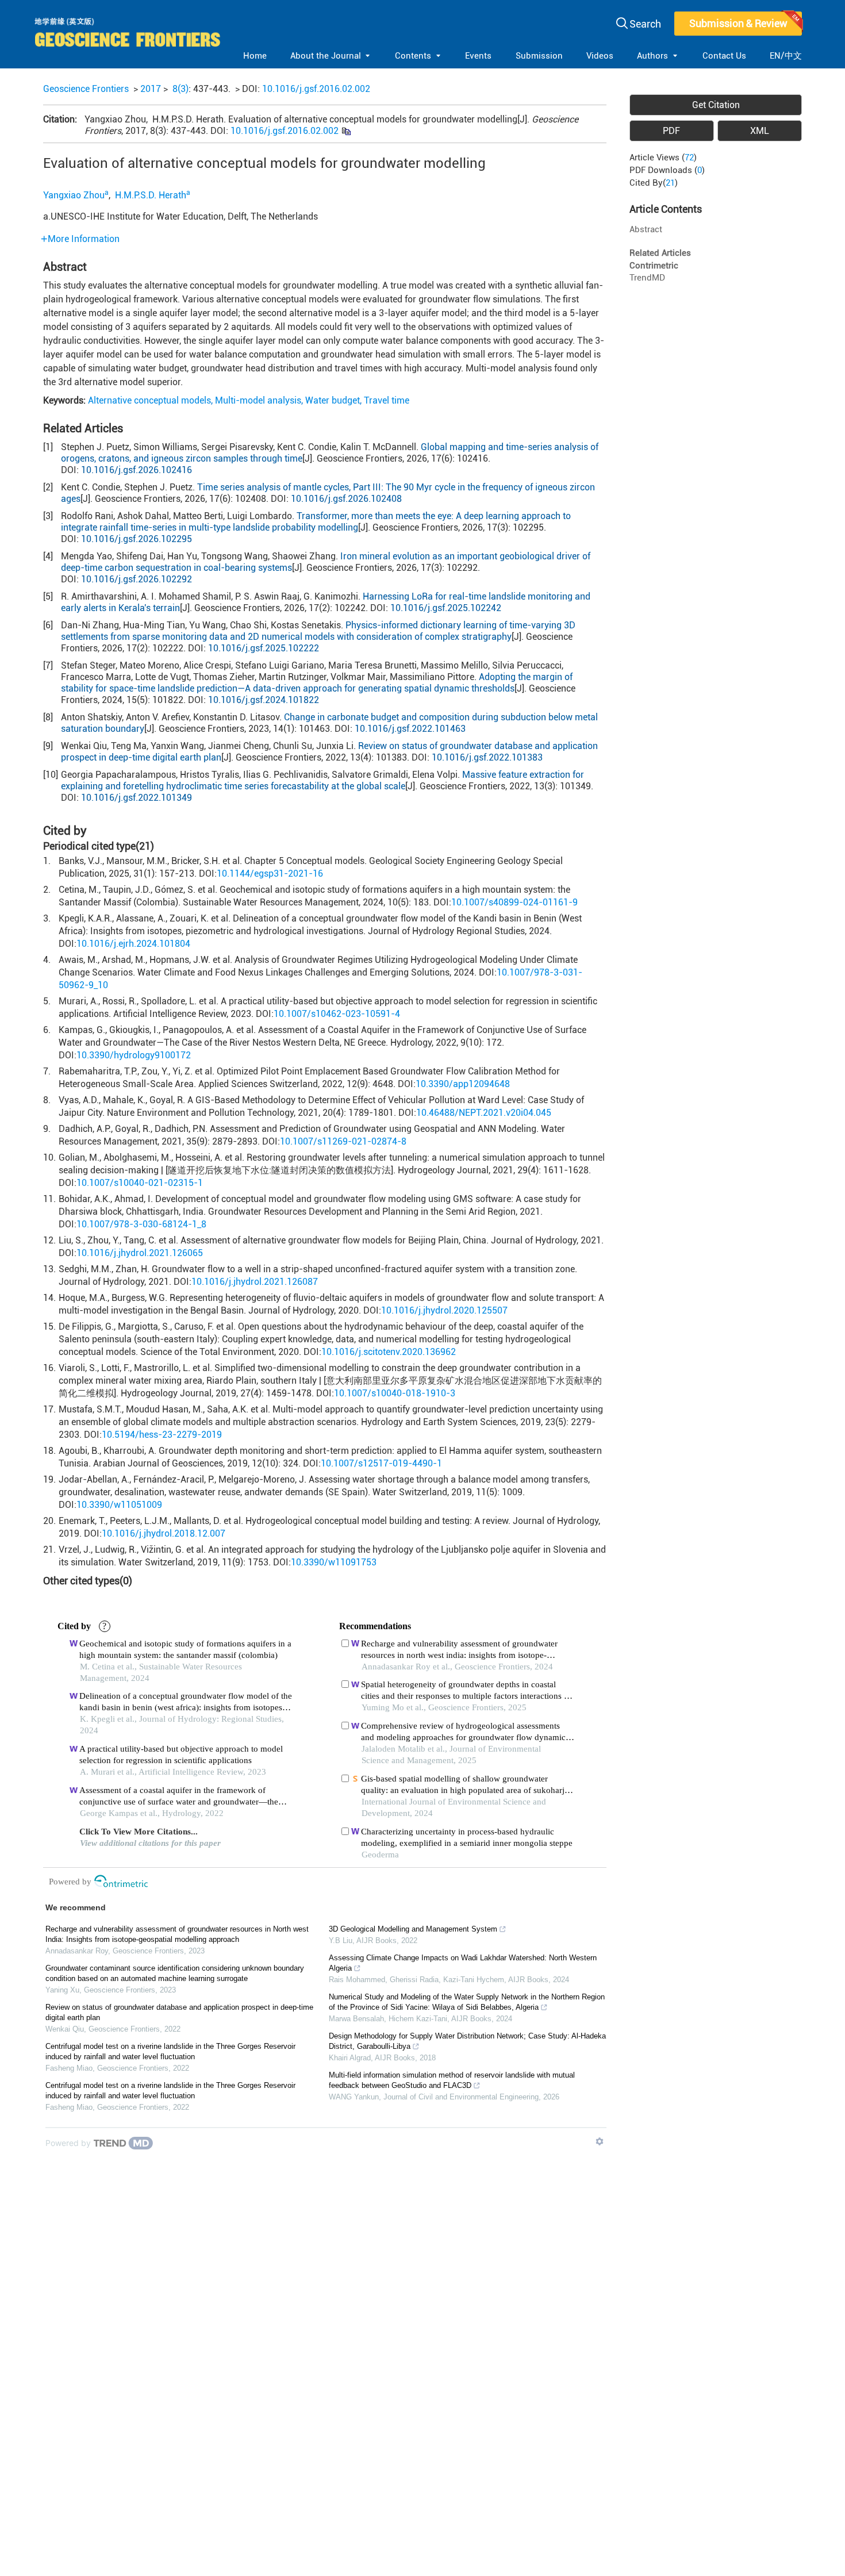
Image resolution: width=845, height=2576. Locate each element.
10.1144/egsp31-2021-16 (270, 874)
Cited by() (654, 183)
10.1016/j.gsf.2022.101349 (137, 798)
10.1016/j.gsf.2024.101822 (264, 700)
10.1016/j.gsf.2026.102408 (346, 499)
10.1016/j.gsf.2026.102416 (137, 470)
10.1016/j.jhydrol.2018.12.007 (164, 1533)
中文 (793, 56)
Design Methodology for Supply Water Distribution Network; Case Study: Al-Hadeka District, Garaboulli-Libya (467, 2041)
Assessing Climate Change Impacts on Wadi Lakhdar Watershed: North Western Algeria (463, 1963)
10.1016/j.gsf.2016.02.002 (316, 89)
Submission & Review (738, 23)
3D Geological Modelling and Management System (413, 1929)
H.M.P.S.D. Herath (149, 195)
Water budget (333, 400)
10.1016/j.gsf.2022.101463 (410, 729)
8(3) (180, 89)
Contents (413, 56)
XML (760, 131)
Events (478, 56)
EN (775, 56)
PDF (671, 131)
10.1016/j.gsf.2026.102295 (137, 539)
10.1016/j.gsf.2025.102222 (264, 648)
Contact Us (724, 56)
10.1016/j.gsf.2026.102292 (137, 579)
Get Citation (716, 105)
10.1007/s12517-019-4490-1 (381, 1463)
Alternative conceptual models (149, 400)
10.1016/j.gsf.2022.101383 (487, 757)
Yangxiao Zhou (74, 195)
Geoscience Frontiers (86, 89)
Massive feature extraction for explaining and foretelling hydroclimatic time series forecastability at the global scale (322, 780)
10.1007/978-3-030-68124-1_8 (141, 1224)
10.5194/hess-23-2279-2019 (162, 1435)
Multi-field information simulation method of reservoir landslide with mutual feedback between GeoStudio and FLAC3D (452, 2080)
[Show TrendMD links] (600, 2141)
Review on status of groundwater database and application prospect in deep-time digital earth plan (179, 2012)
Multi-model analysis (258, 400)
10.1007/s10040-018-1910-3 (395, 1393)
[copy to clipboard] (346, 131)
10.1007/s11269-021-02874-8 (343, 1141)
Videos (600, 56)
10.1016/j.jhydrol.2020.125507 (444, 1310)
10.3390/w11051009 (119, 1505)
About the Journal (326, 56)
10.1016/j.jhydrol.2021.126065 (140, 1253)
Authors (652, 56)
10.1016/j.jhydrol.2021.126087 (255, 1282)
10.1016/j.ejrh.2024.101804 (133, 944)
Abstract (646, 229)
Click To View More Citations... (139, 1832)
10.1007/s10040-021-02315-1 (140, 1183)
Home (255, 56)
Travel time (387, 400)
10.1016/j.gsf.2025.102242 (446, 608)
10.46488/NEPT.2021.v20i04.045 (484, 1113)
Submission (539, 56)
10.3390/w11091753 (334, 1562)
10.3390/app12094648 (463, 1084)
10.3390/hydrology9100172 (134, 1055)
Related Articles (660, 253)
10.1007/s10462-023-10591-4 (337, 1014)
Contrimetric (654, 266)
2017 (151, 89)
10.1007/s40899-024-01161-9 (514, 902)
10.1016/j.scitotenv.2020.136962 (389, 1352)
